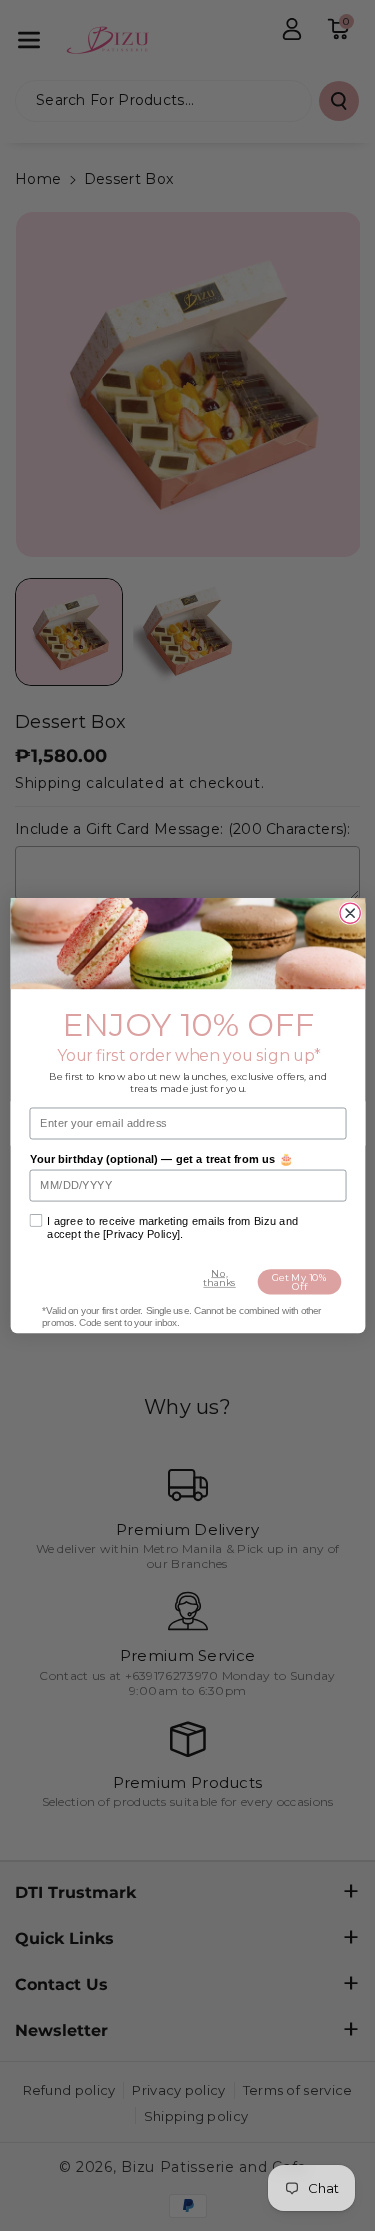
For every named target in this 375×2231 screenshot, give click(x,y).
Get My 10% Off (298, 1282)
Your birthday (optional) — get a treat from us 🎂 (160, 1159)
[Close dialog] (350, 913)
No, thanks (219, 1278)
